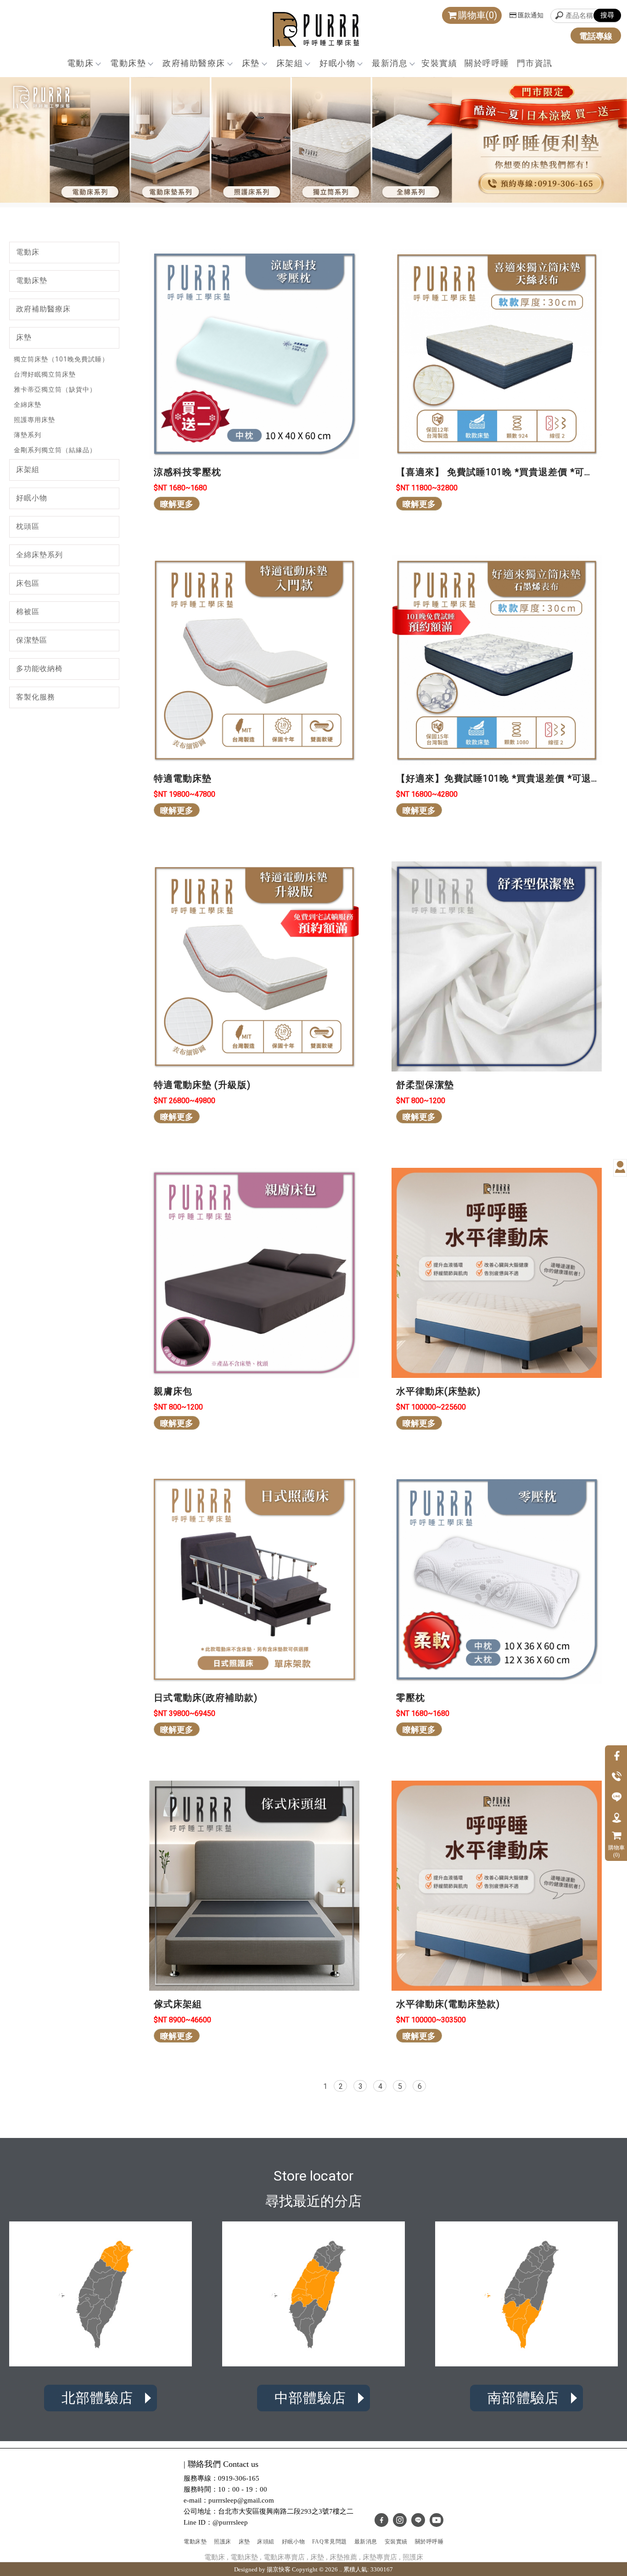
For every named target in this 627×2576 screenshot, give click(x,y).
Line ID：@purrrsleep (216, 2522)
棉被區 (28, 612)
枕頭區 (28, 526)
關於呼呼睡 (487, 63)
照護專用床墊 (34, 420)
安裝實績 (439, 63)
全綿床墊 (28, 405)
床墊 (251, 63)
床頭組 (266, 2542)
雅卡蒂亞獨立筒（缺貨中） (55, 389)
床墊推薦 (343, 2557)
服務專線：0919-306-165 (221, 2478)
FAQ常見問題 (330, 2542)
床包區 (28, 583)
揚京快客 (279, 2569)
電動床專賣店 (284, 2557)
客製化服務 (36, 697)
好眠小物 (337, 63)
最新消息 (390, 63)
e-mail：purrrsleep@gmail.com (229, 2500)
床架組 (290, 63)
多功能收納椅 (39, 669)
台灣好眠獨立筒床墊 (45, 374)
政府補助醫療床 (194, 63)
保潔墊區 (32, 640)
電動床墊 (128, 63)
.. (341, 2569)
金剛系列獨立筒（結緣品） (55, 450)
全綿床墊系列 (39, 555)
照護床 (223, 2542)
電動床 (81, 63)
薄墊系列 (28, 435)
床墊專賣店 (380, 2557)
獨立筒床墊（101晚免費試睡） (61, 359)
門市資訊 (535, 63)
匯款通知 (531, 15)
